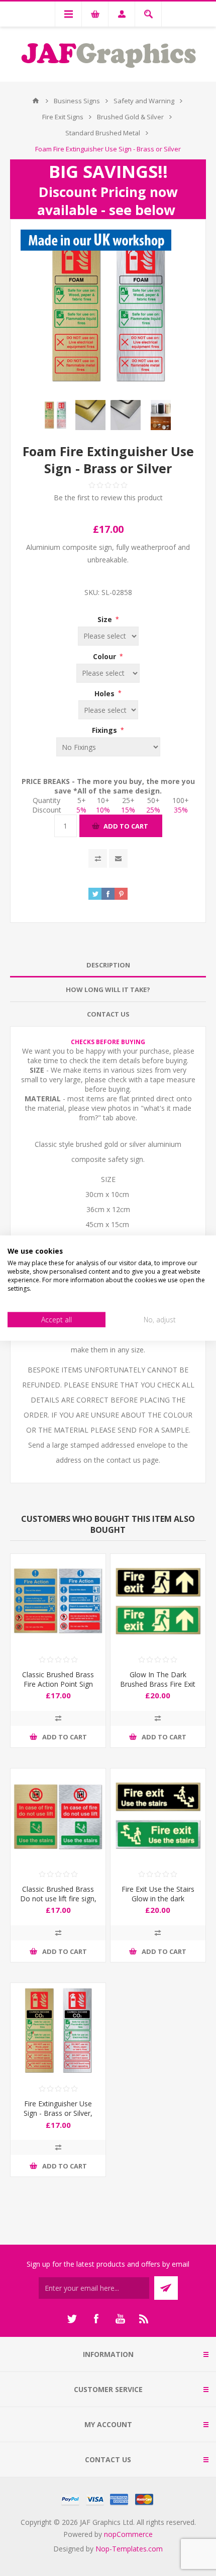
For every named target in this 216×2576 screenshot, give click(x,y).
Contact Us (108, 1014)
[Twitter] (72, 2319)
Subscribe (166, 2288)
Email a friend (118, 858)
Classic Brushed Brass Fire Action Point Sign (58, 1679)
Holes (105, 693)
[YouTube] (120, 2319)
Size (106, 619)
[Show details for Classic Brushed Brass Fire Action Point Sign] (58, 1601)
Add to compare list (98, 858)
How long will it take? (108, 989)
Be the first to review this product (108, 498)
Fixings (105, 730)
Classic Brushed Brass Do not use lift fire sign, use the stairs (58, 1899)
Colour (105, 656)
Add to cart (126, 826)
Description (108, 965)
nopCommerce (128, 2534)
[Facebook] (96, 2319)
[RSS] (144, 2319)
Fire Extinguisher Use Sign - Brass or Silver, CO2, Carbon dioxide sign (58, 2118)
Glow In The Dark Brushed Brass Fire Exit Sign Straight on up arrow (158, 1689)
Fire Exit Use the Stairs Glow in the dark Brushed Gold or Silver (158, 1899)
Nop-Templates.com (129, 2549)
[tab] (108, 965)
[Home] (36, 101)
